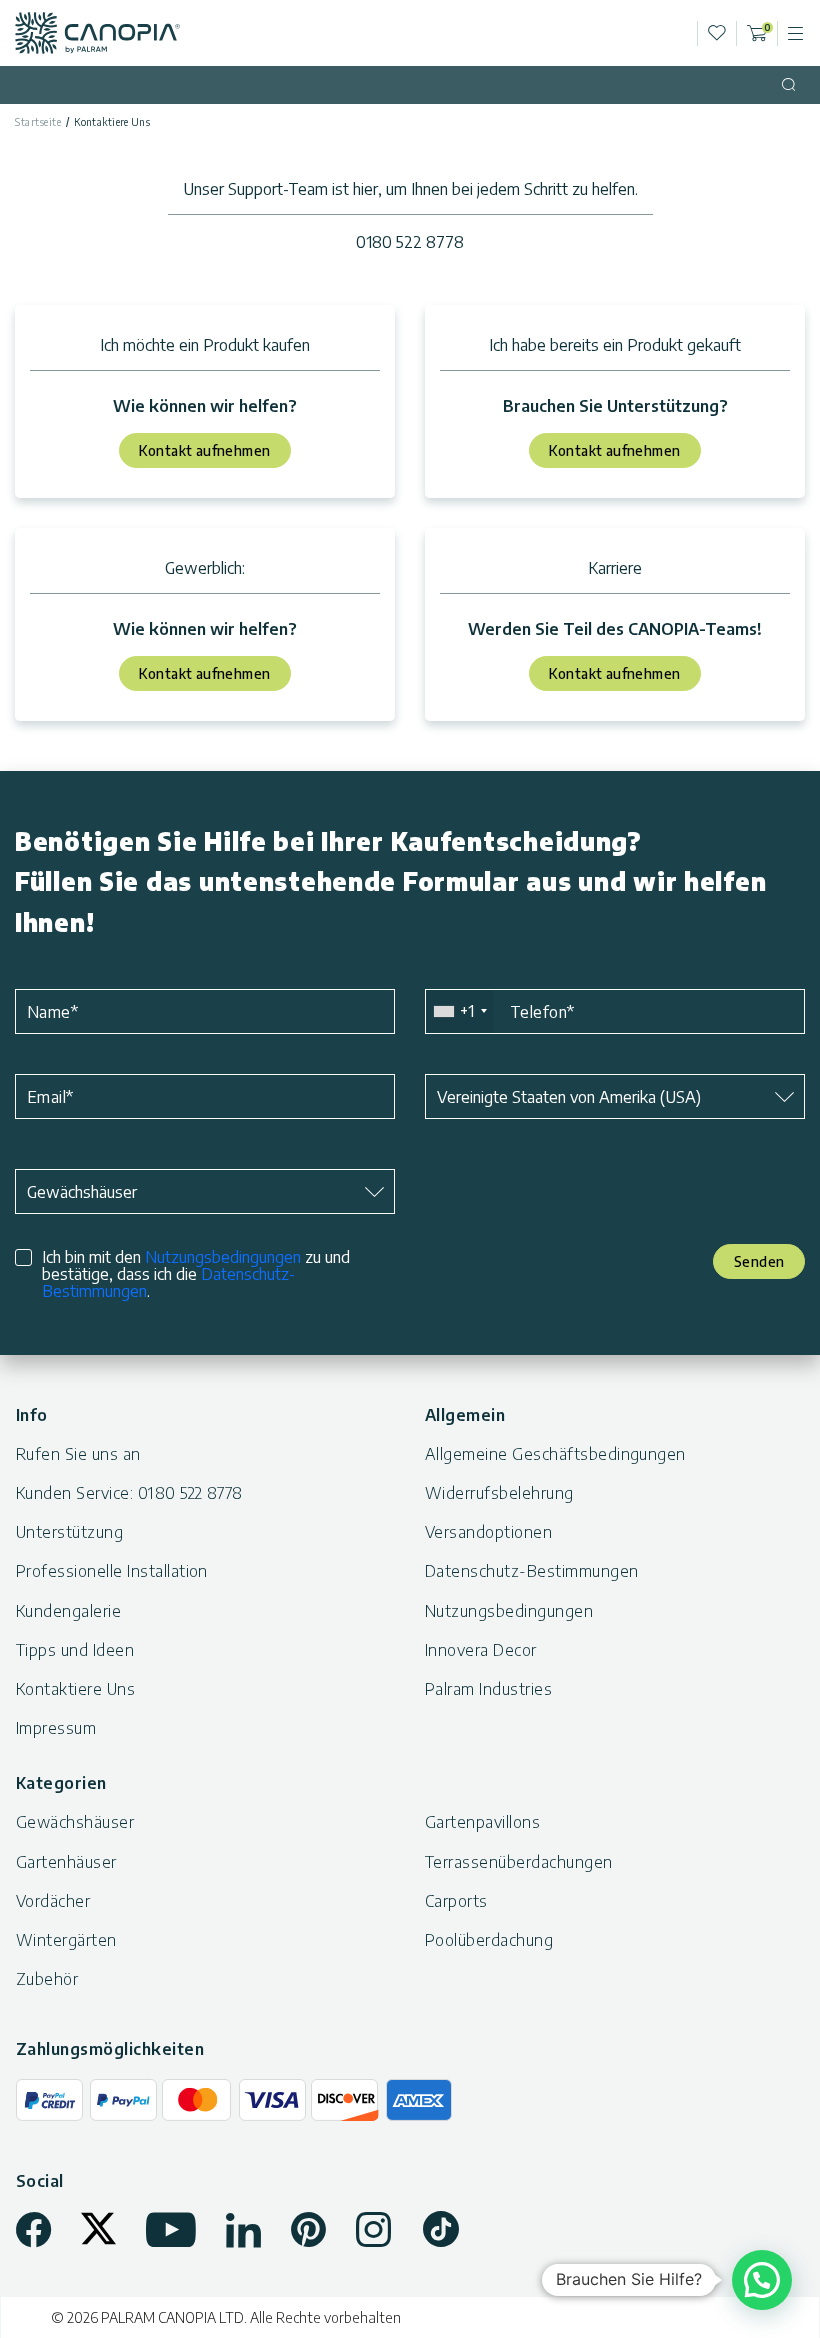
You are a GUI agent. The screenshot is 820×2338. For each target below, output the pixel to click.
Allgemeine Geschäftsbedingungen (555, 1454)
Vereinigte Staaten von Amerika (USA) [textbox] (569, 1097)
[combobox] (459, 1011)
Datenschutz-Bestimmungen (532, 1571)
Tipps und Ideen (75, 1650)
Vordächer (53, 1901)
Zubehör (47, 1979)
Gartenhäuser (66, 1862)
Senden (759, 1261)
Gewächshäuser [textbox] (82, 1192)
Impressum (56, 1728)
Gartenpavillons (482, 1822)
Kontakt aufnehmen (204, 450)
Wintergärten (66, 1940)
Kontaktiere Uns (75, 1689)
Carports (456, 1901)
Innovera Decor (481, 1650)
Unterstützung (69, 1532)
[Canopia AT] (97, 33)
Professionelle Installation (112, 1571)
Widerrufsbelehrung (499, 1493)
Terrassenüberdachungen (519, 1862)
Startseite (38, 122)
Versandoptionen (488, 1532)
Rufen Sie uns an (78, 1454)
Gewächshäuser (75, 1822)
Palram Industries (488, 1689)
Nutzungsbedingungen (223, 1257)
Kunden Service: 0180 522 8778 (129, 1493)
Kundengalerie (68, 1611)
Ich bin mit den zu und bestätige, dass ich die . (196, 1274)
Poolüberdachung (489, 1940)
